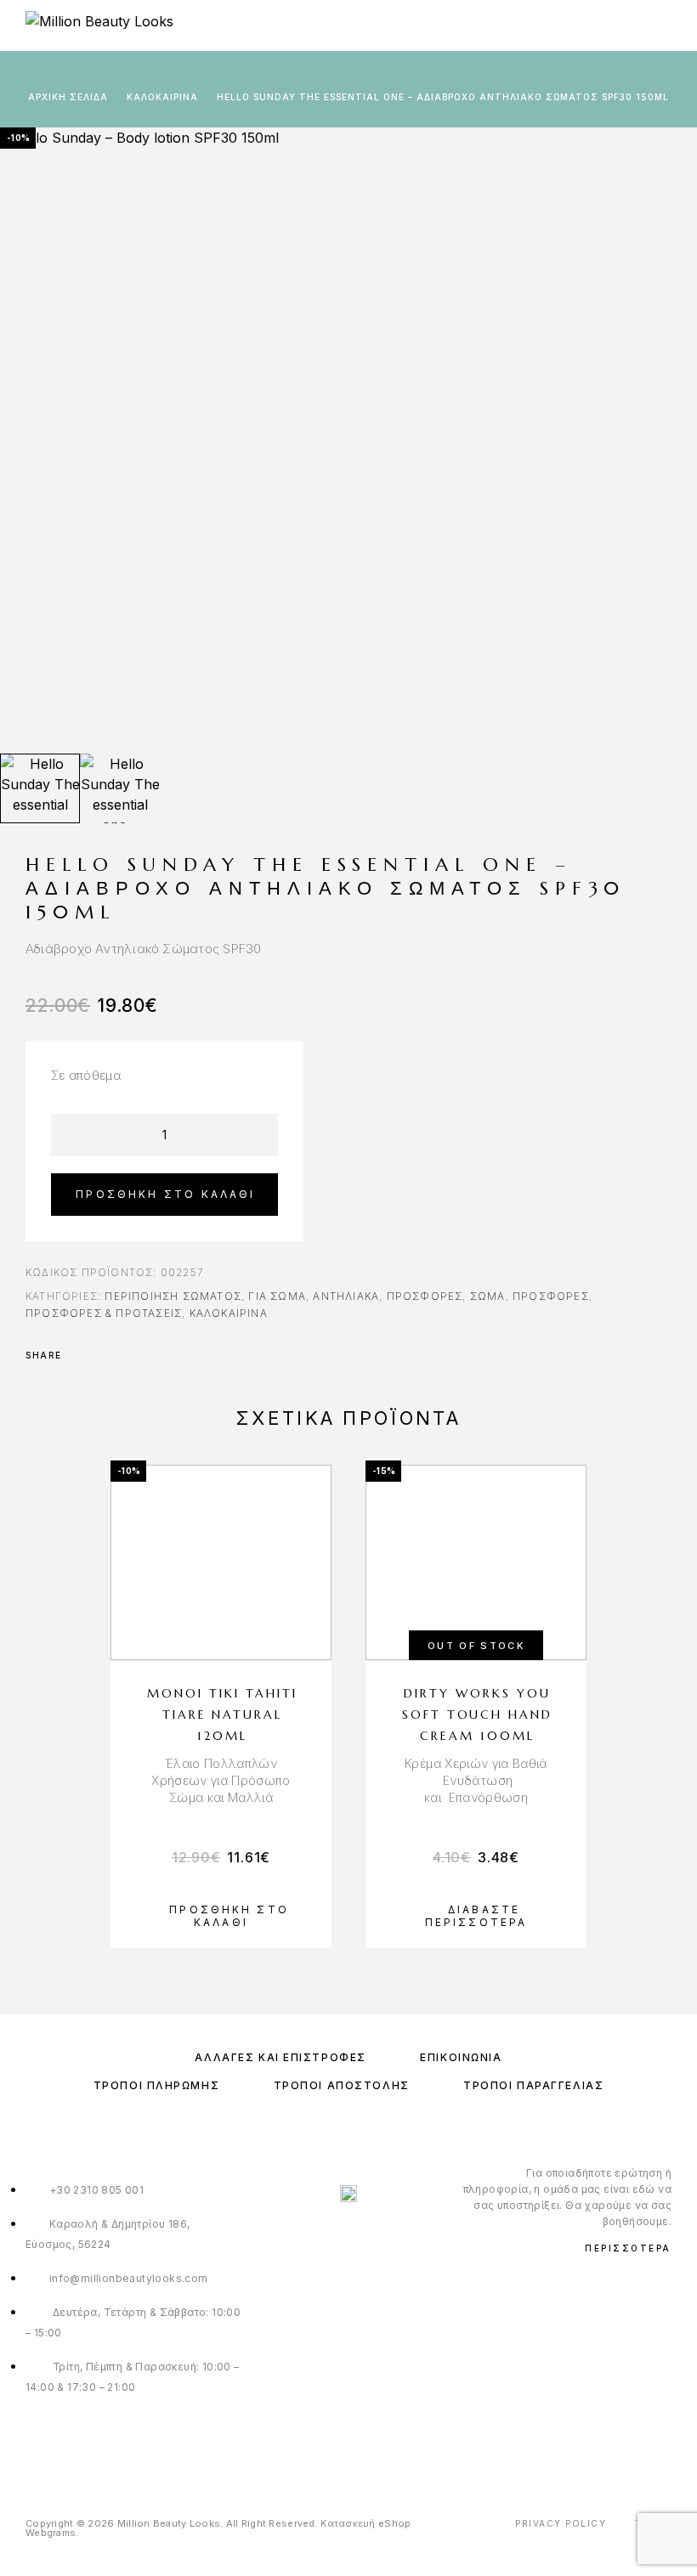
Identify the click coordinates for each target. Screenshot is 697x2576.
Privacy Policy (561, 2523)
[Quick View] (310, 1637)
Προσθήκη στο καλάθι (165, 1194)
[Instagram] (349, 2446)
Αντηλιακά (346, 1296)
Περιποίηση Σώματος (173, 1296)
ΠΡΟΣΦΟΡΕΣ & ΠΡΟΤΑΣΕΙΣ (104, 1313)
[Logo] (99, 25)
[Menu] (663, 25)
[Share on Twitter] (102, 1355)
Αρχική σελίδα (68, 97)
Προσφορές (425, 1296)
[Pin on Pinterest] (124, 1355)
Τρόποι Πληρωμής (156, 2085)
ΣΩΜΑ (488, 1296)
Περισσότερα (628, 2248)
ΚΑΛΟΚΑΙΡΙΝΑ (162, 97)
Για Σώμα (277, 1296)
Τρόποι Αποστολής (342, 2085)
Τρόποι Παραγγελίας (533, 2085)
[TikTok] (384, 2446)
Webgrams (51, 2533)
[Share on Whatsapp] (146, 1355)
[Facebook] (314, 2446)
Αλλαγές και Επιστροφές (280, 2057)
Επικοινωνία (461, 2057)
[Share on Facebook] (80, 1355)
